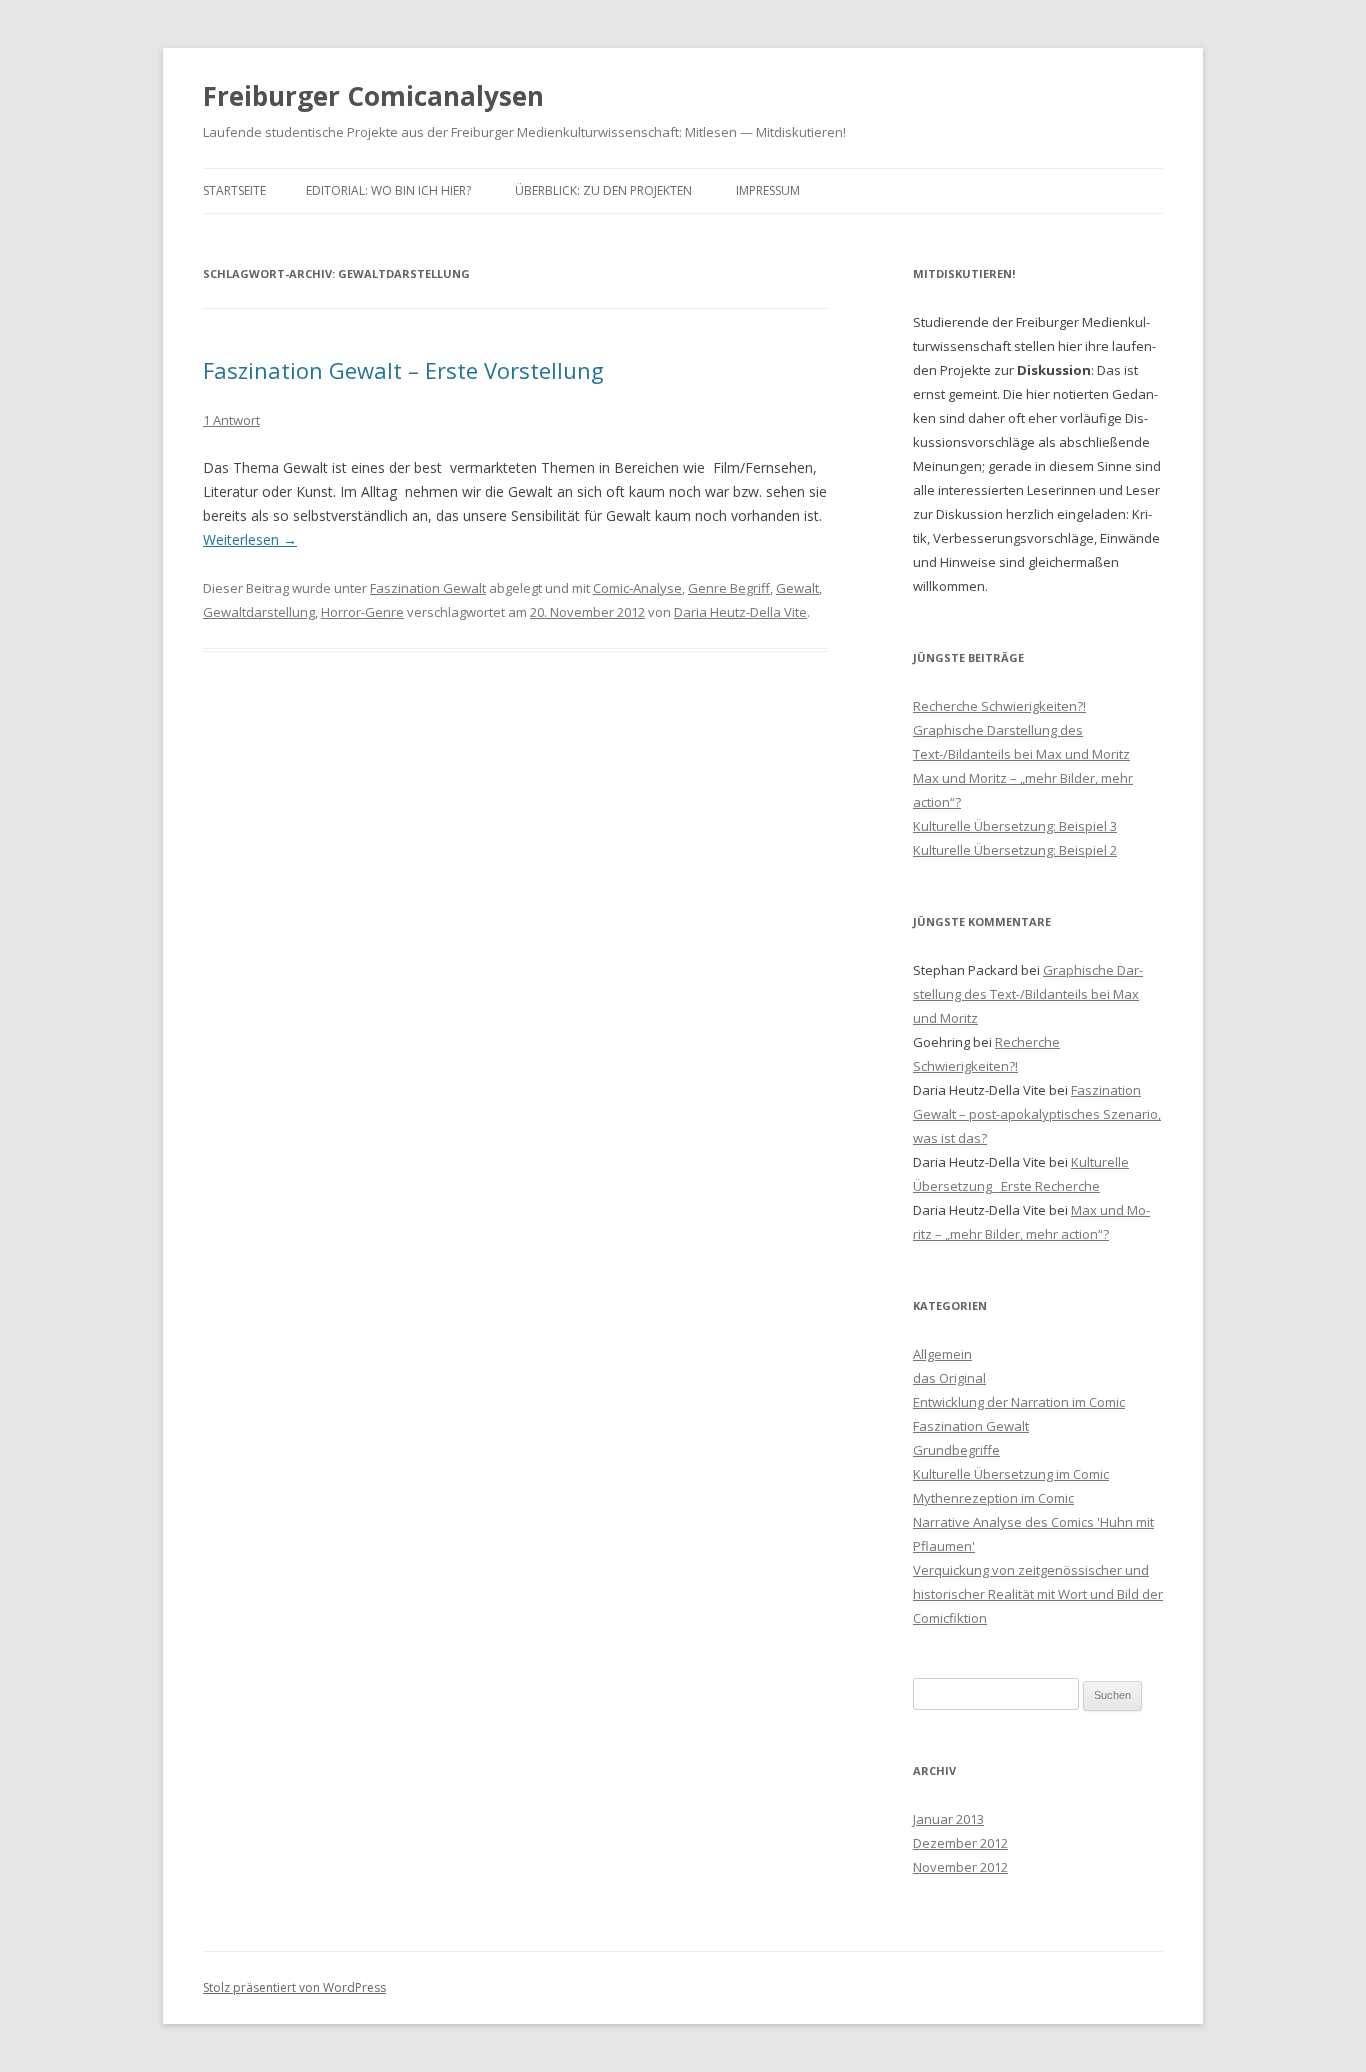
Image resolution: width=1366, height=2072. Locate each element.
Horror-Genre (362, 612)
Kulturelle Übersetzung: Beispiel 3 (1015, 826)
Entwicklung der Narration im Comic (1019, 1402)
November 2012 (960, 1867)
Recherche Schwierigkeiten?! (999, 706)
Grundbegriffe (956, 1450)
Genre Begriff (729, 588)
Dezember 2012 (960, 1843)
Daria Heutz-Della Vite (740, 612)
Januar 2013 (948, 1819)
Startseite (234, 190)
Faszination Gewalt (428, 588)
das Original (949, 1378)
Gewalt (797, 588)
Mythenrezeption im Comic (993, 1498)
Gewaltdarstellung (259, 612)
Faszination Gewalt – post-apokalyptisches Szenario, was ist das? (1037, 1114)
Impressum (768, 190)
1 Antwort (231, 420)
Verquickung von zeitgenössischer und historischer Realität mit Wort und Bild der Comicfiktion (1038, 1594)
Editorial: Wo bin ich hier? (388, 190)
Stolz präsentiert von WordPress (294, 1987)
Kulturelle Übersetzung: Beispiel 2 (1015, 850)
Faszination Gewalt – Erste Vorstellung (403, 370)
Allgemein (942, 1354)
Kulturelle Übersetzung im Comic (1011, 1474)
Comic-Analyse (637, 588)
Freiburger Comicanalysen (373, 96)
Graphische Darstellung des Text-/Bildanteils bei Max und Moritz (1028, 994)
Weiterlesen (250, 539)
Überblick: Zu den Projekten (603, 190)
